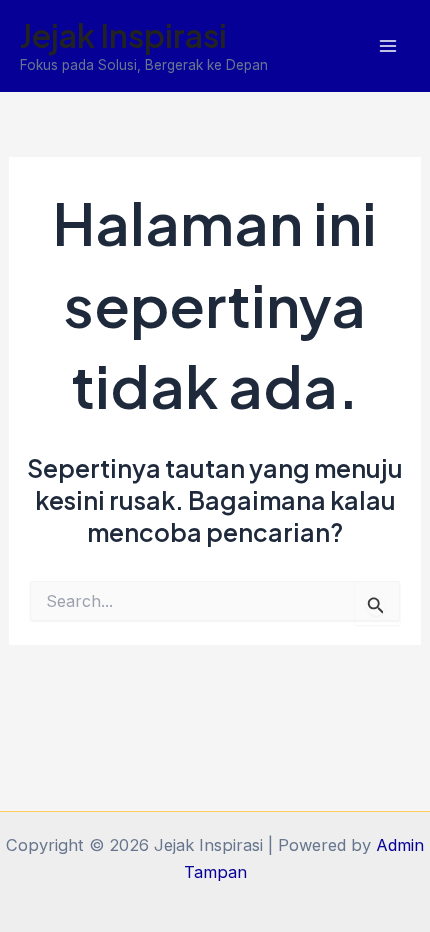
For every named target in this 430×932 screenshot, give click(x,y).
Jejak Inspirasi (123, 35)
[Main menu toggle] (387, 46)
